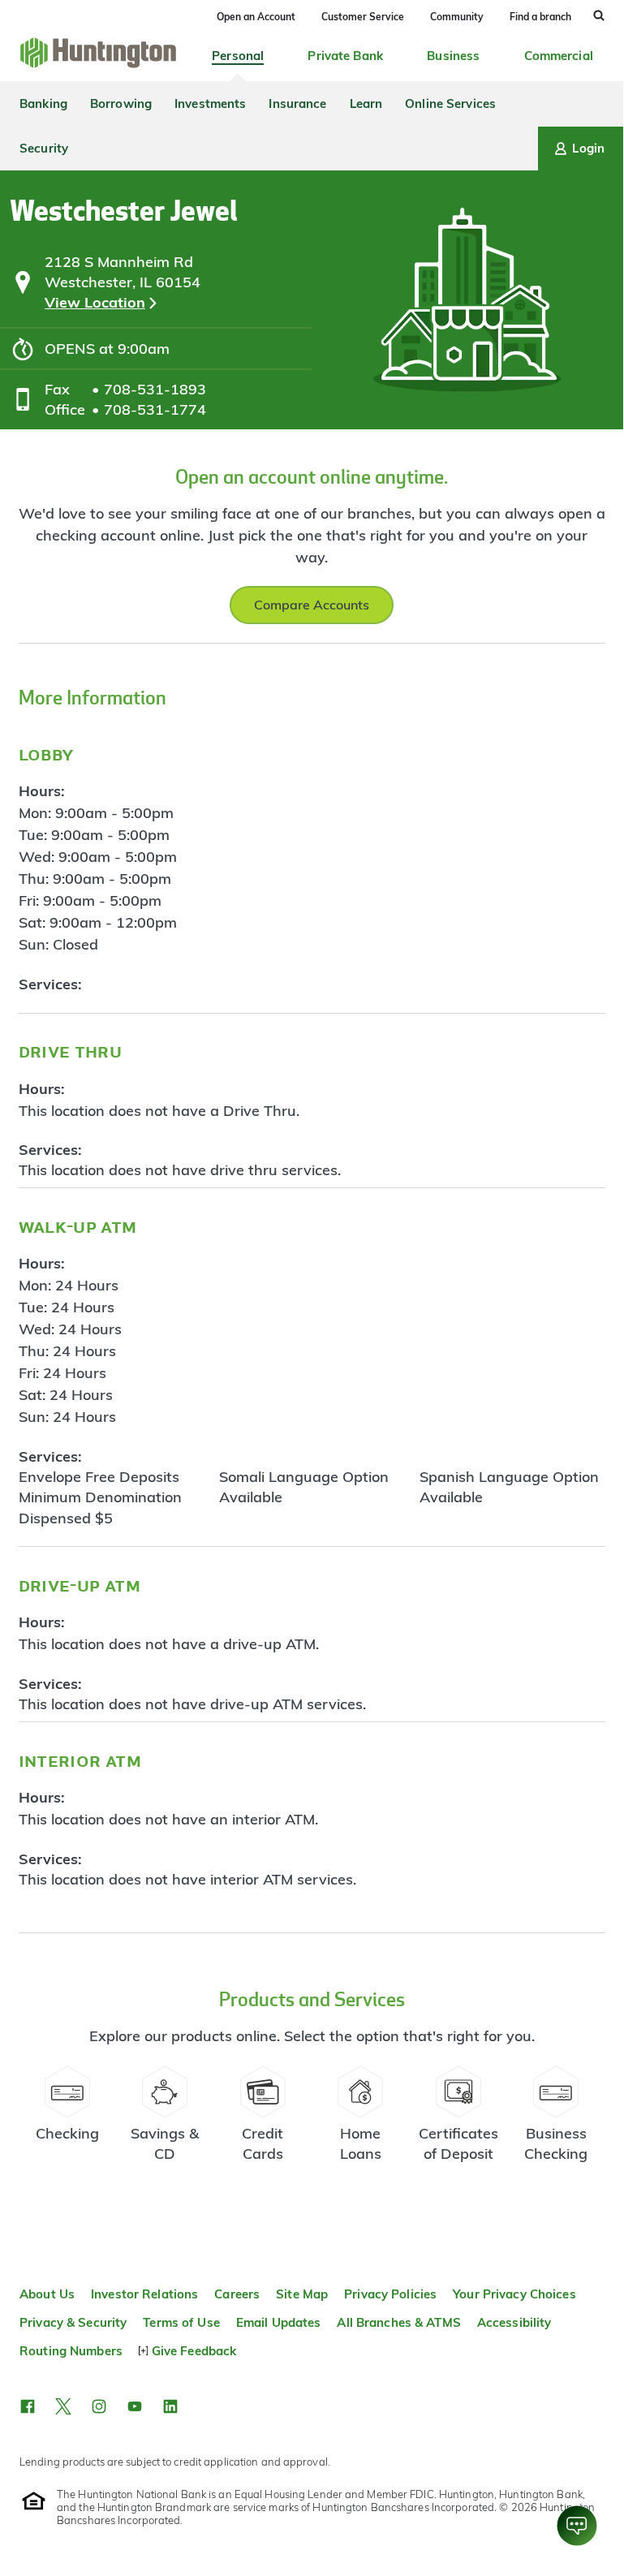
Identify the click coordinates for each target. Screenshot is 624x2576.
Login (588, 148)
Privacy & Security (73, 2322)
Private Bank (345, 56)
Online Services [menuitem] (450, 103)
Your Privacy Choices (514, 2294)
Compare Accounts (312, 605)
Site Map (302, 2294)
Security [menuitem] (44, 148)
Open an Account (256, 17)
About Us (47, 2294)
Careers (237, 2294)
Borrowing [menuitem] (121, 103)
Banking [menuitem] (43, 103)
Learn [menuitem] (366, 103)
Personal (238, 56)
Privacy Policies (390, 2294)
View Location (95, 302)
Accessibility (514, 2322)
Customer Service (363, 17)
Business (453, 56)
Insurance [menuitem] (297, 103)
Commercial (559, 56)
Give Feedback (194, 2351)
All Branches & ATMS (398, 2322)
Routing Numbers (71, 2351)
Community (457, 17)
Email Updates (279, 2322)
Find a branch (540, 17)
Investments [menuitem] (210, 103)
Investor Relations (144, 2294)
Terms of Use (181, 2322)
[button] (28, 2406)
